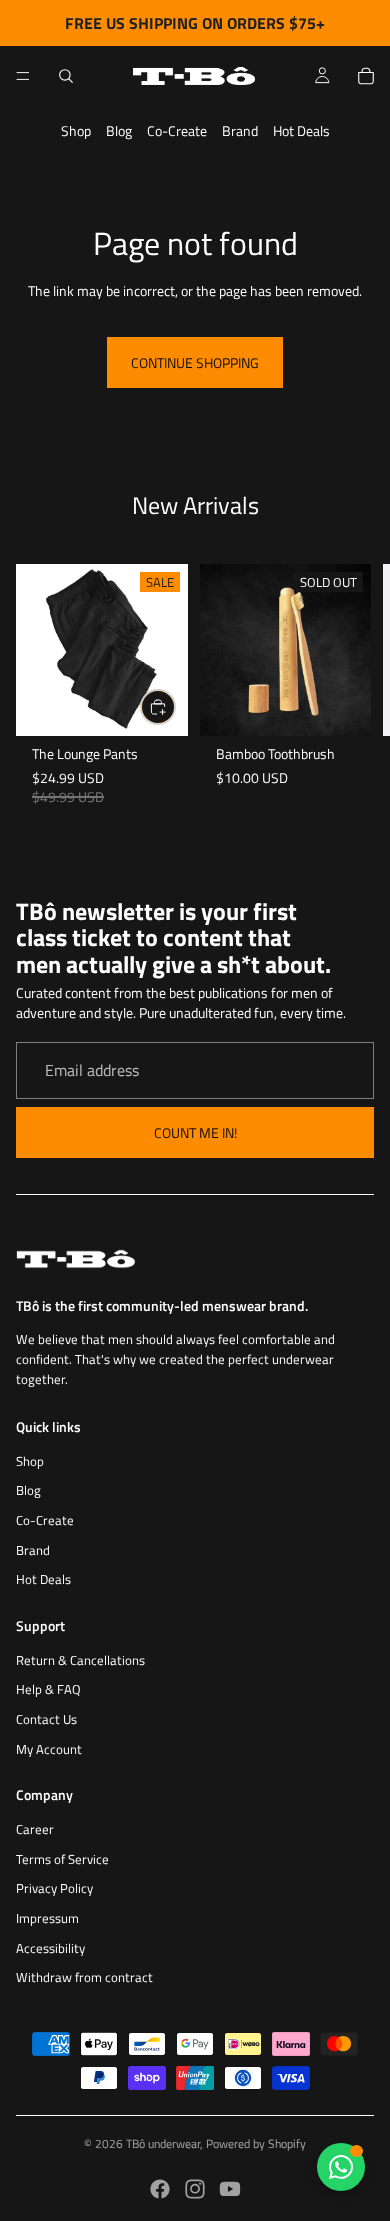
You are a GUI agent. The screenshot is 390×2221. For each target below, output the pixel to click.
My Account (49, 1749)
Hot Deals (301, 130)
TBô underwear (163, 2143)
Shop (76, 130)
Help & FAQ (48, 1689)
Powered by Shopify (256, 2143)
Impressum (47, 1918)
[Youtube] (230, 2189)
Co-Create (177, 130)
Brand (240, 130)
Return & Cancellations (80, 1660)
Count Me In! (195, 1132)
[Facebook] (160, 2189)
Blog (119, 130)
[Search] (66, 76)
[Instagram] (195, 2189)
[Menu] (23, 76)
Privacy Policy (54, 1888)
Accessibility (50, 1948)
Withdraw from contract (84, 1977)
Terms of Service (62, 1859)
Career (35, 1829)
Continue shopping (195, 362)
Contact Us (46, 1719)
